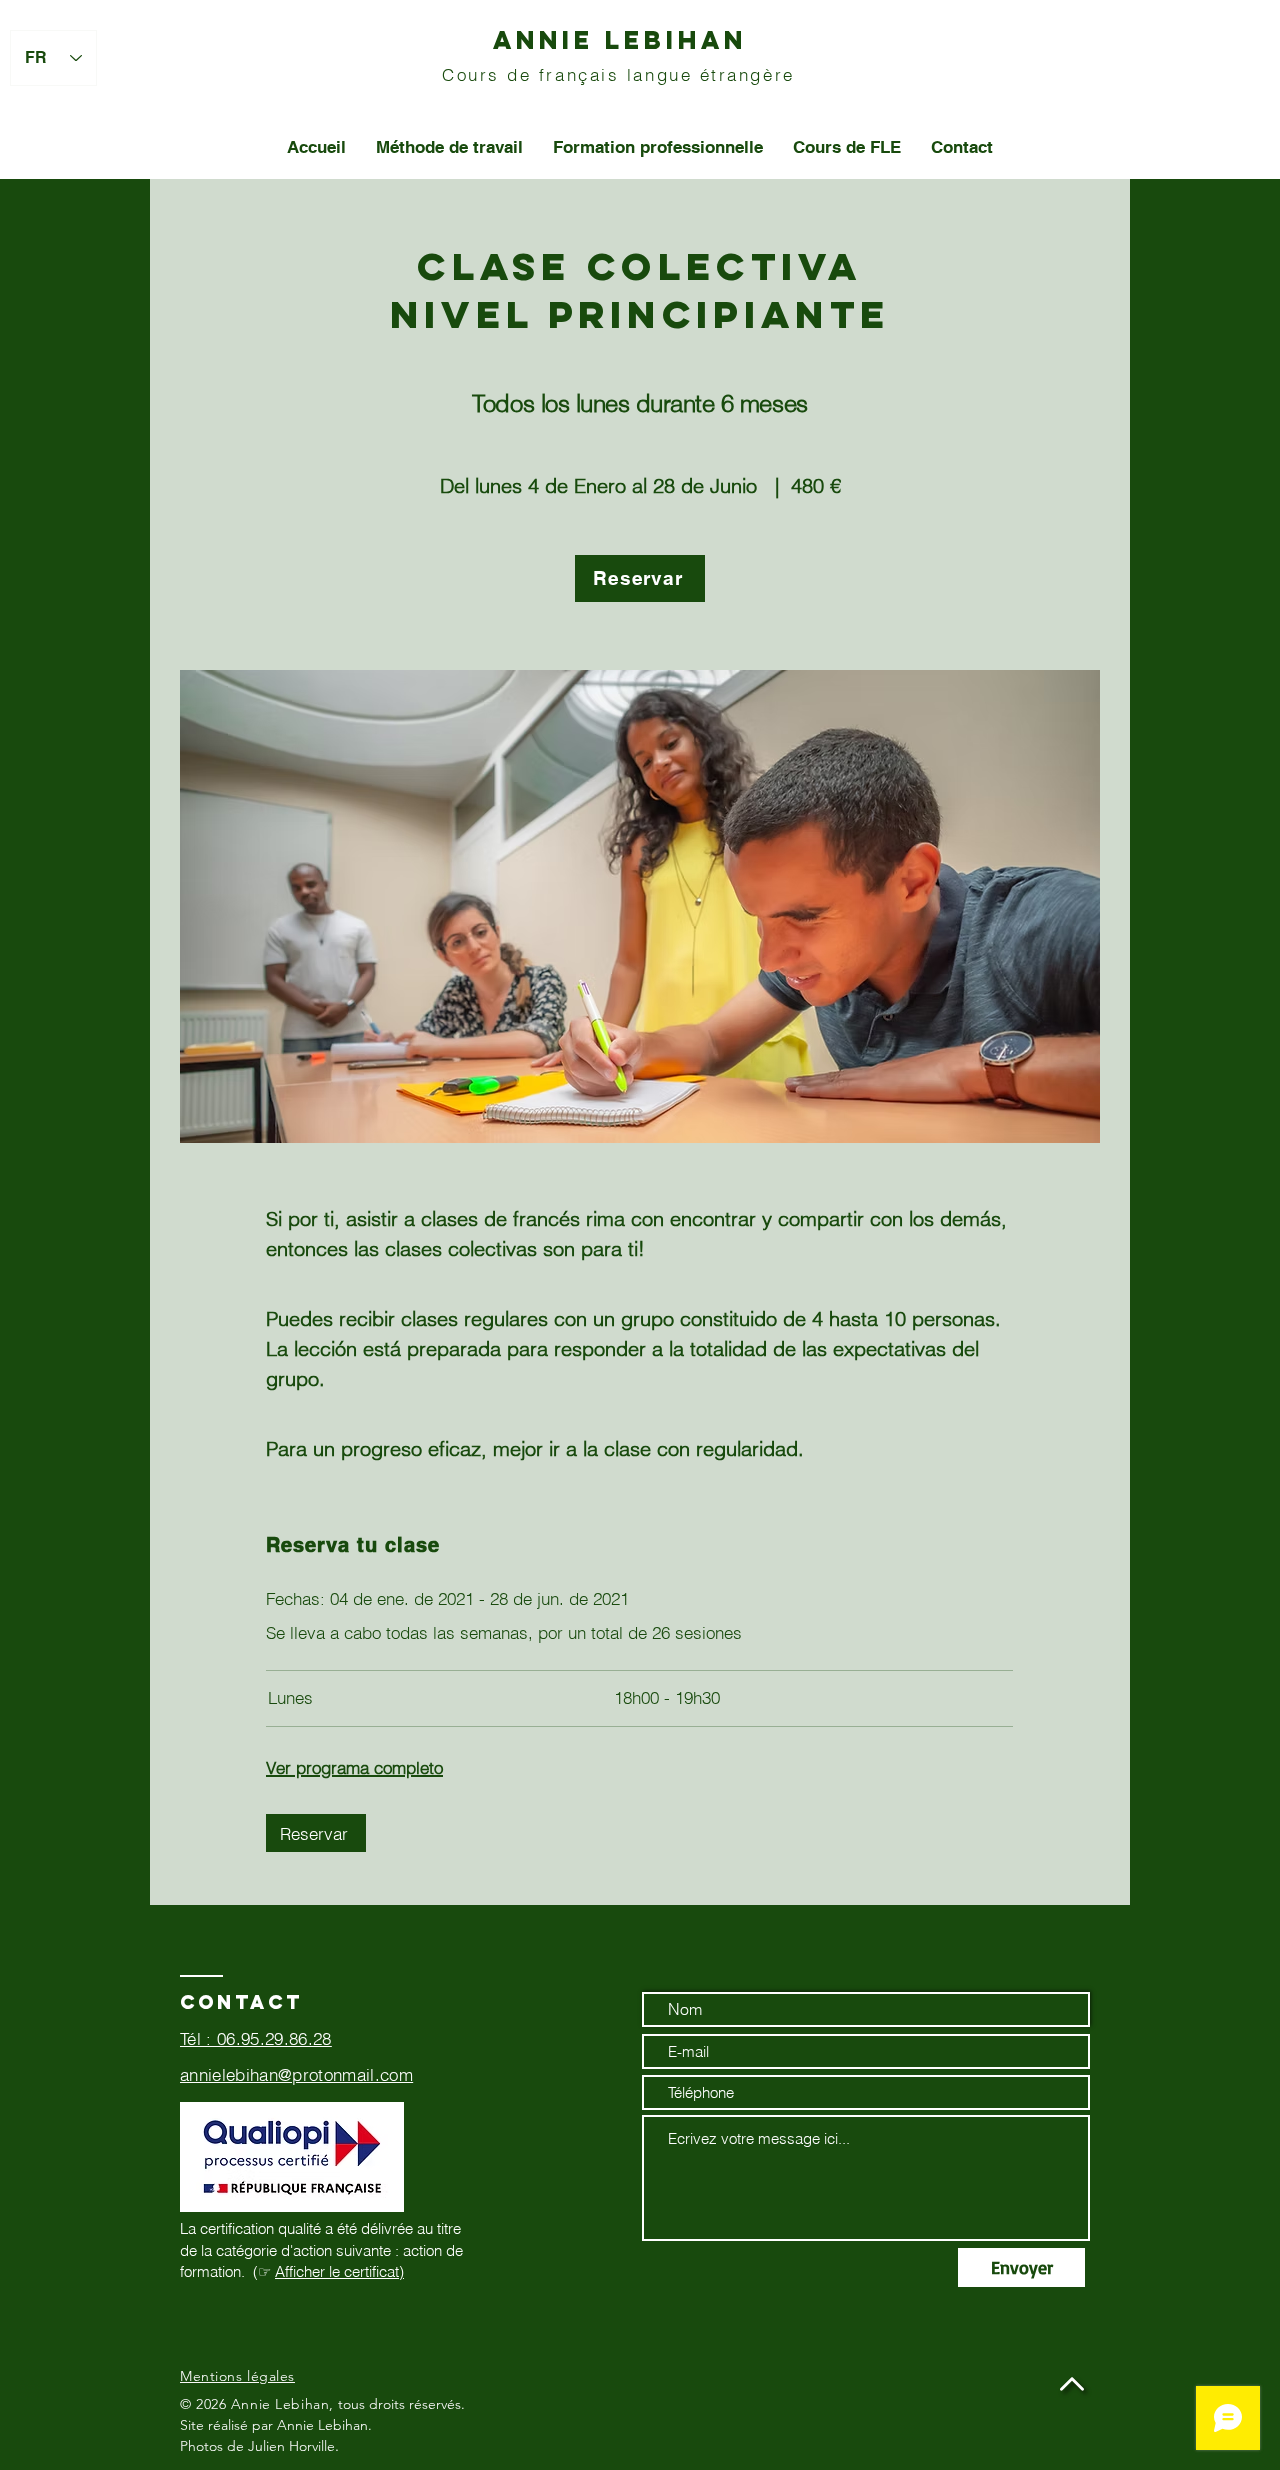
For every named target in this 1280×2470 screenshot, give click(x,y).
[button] (640, 578)
